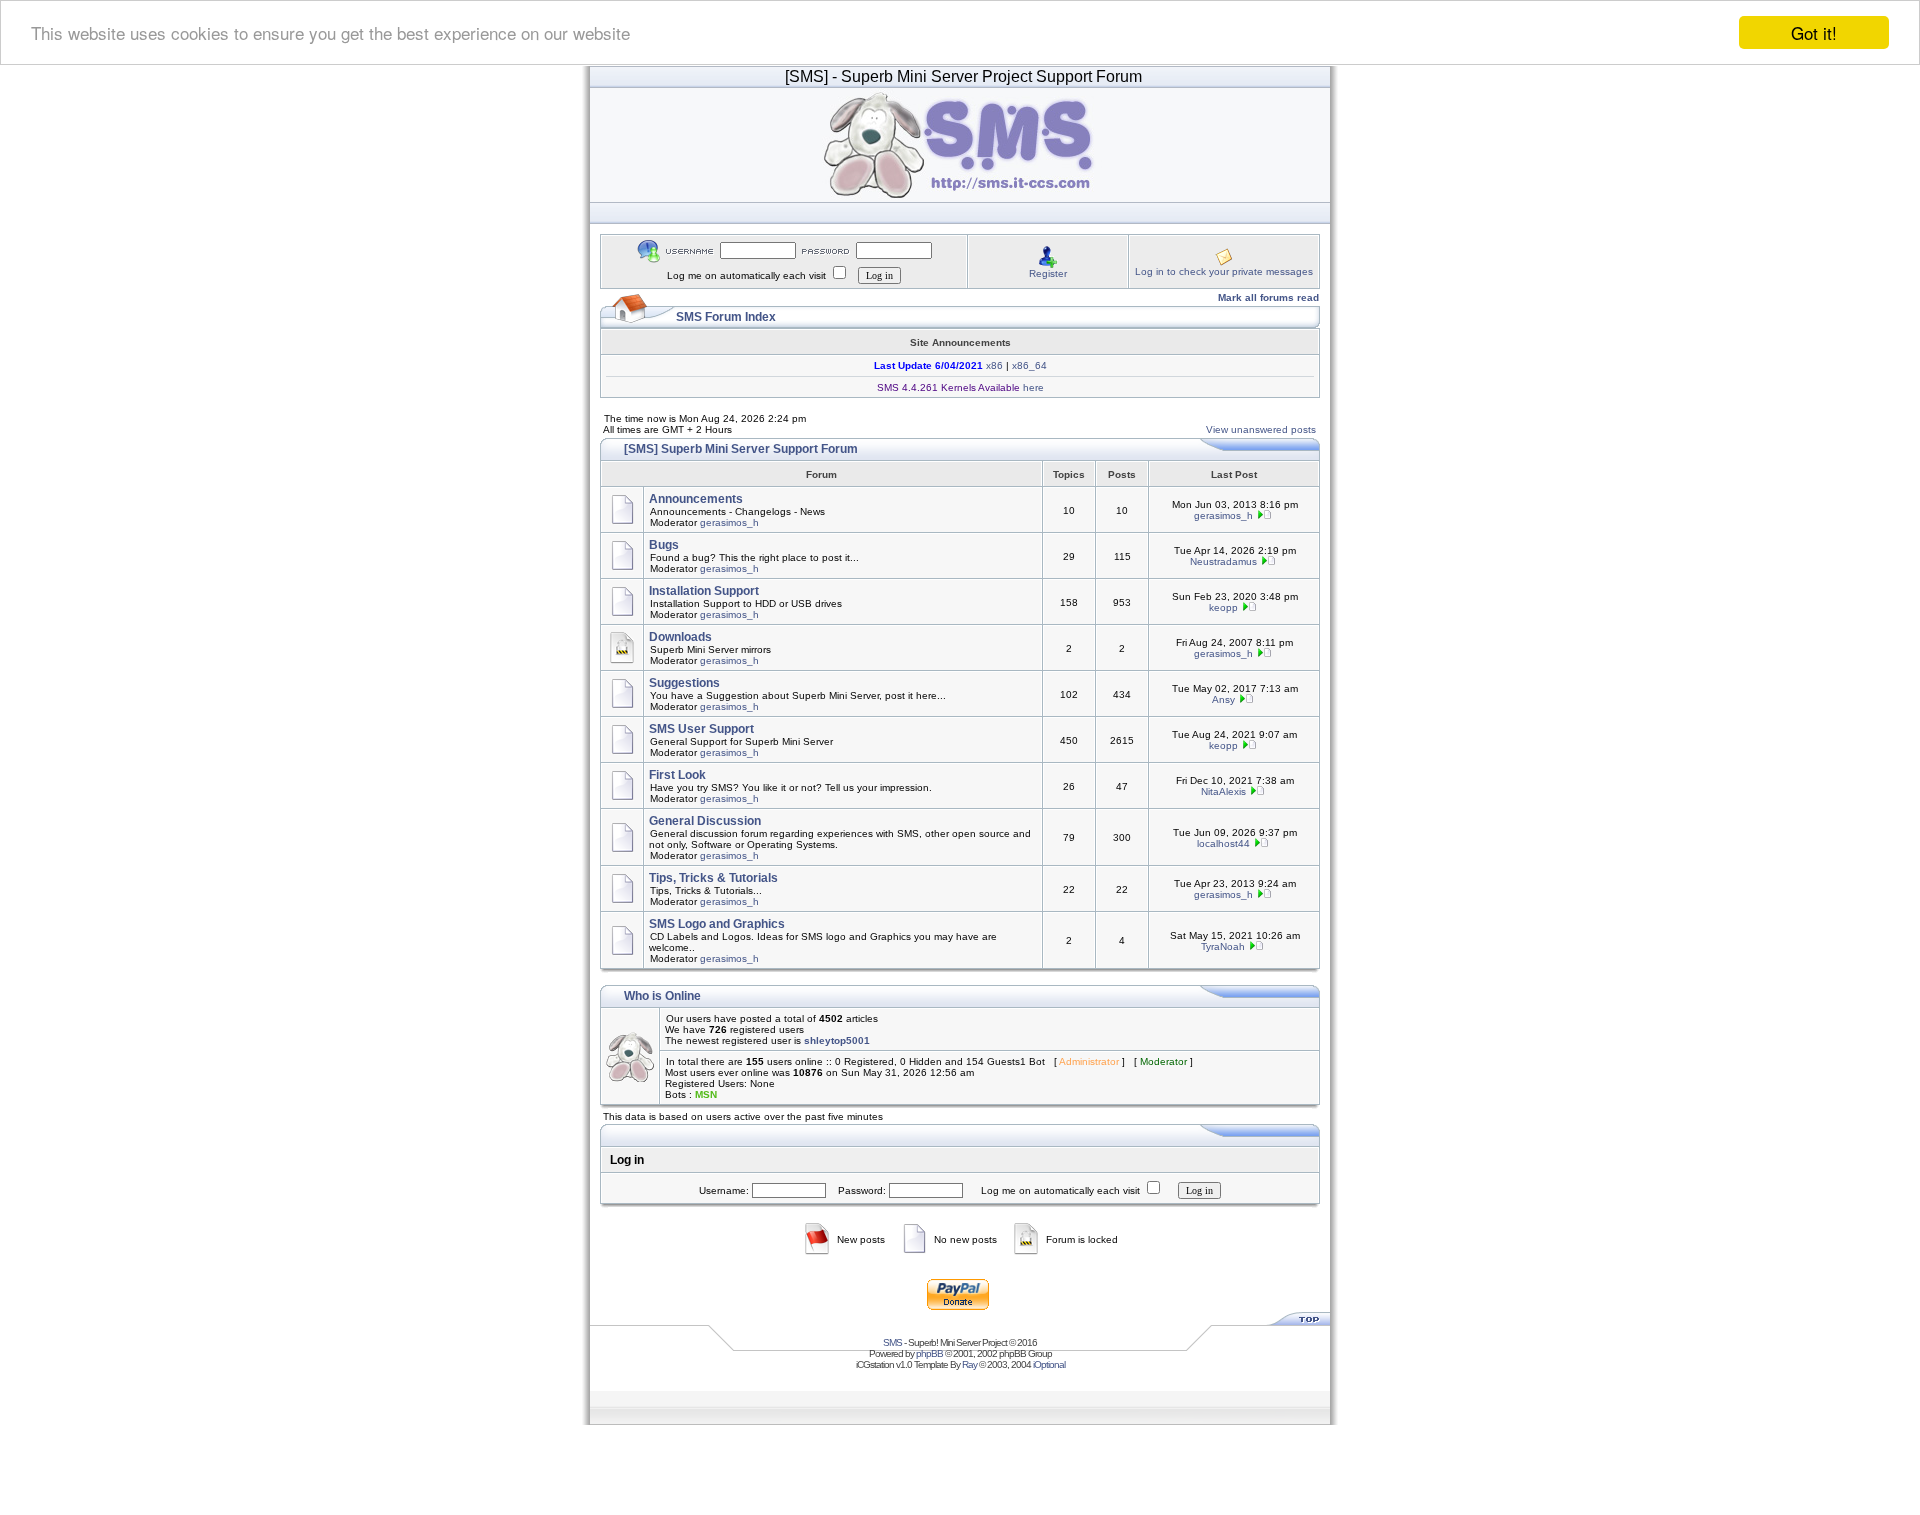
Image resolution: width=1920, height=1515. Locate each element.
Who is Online (662, 996)
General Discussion (705, 821)
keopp (1223, 607)
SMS (892, 1342)
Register (1048, 273)
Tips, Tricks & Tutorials (713, 878)
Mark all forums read (1268, 297)
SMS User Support (701, 729)
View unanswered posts (1261, 429)
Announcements (696, 499)
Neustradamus (1223, 561)
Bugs (664, 545)
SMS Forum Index (726, 317)
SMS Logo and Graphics (717, 924)
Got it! (1814, 32)
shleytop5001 (837, 1040)
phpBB (929, 1353)
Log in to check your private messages (1224, 271)
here (1032, 387)
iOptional (1049, 1364)
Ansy (1223, 699)
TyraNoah (1223, 946)
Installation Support (704, 591)
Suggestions (684, 683)
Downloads (680, 637)
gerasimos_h (729, 522)
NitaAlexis (1223, 791)
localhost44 (1223, 843)
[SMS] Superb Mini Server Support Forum (741, 449)
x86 (993, 365)
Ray (969, 1364)
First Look (677, 775)
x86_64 (1029, 365)
